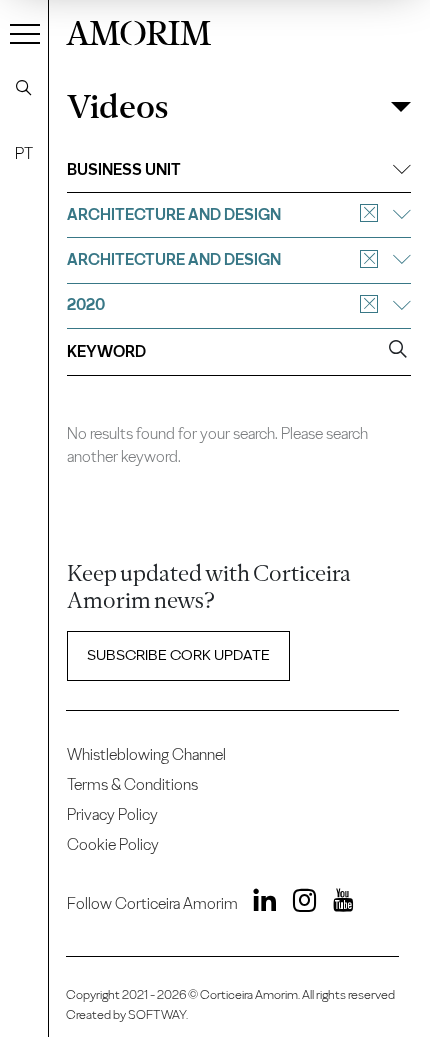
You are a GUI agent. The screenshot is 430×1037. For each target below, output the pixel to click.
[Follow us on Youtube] (336, 904)
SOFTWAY (157, 1014)
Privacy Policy (112, 814)
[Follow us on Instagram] (298, 904)
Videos (117, 107)
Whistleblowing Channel (146, 754)
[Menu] (25, 33)
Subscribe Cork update (178, 655)
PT (24, 153)
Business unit (124, 169)
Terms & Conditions (132, 784)
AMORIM (138, 30)
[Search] (24, 88)
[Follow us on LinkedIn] (259, 904)
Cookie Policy (113, 844)
